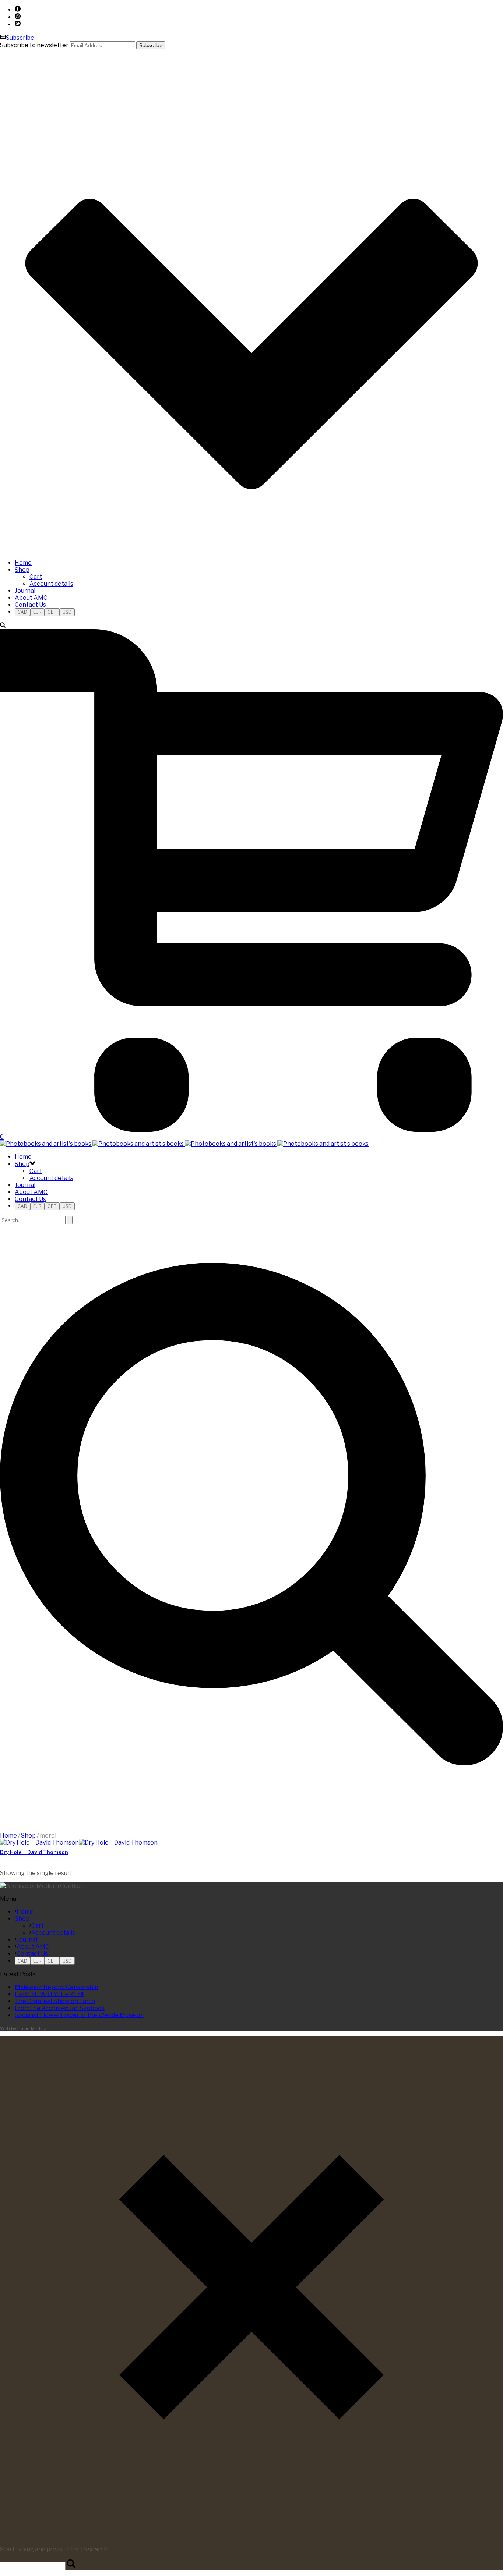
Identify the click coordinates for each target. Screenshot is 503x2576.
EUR (37, 612)
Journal (25, 591)
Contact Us (30, 605)
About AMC (31, 598)
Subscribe (20, 38)
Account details (51, 584)
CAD (22, 612)
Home (23, 563)
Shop (22, 570)
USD (67, 612)
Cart (36, 577)
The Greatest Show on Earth (55, 2001)
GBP (52, 612)
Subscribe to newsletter (34, 45)
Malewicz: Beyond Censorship (57, 1987)
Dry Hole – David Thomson (34, 1852)
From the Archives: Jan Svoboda (60, 2008)
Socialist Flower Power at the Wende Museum (79, 2015)
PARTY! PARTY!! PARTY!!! (50, 1994)
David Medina (32, 2029)
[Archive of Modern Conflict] (184, 1144)
